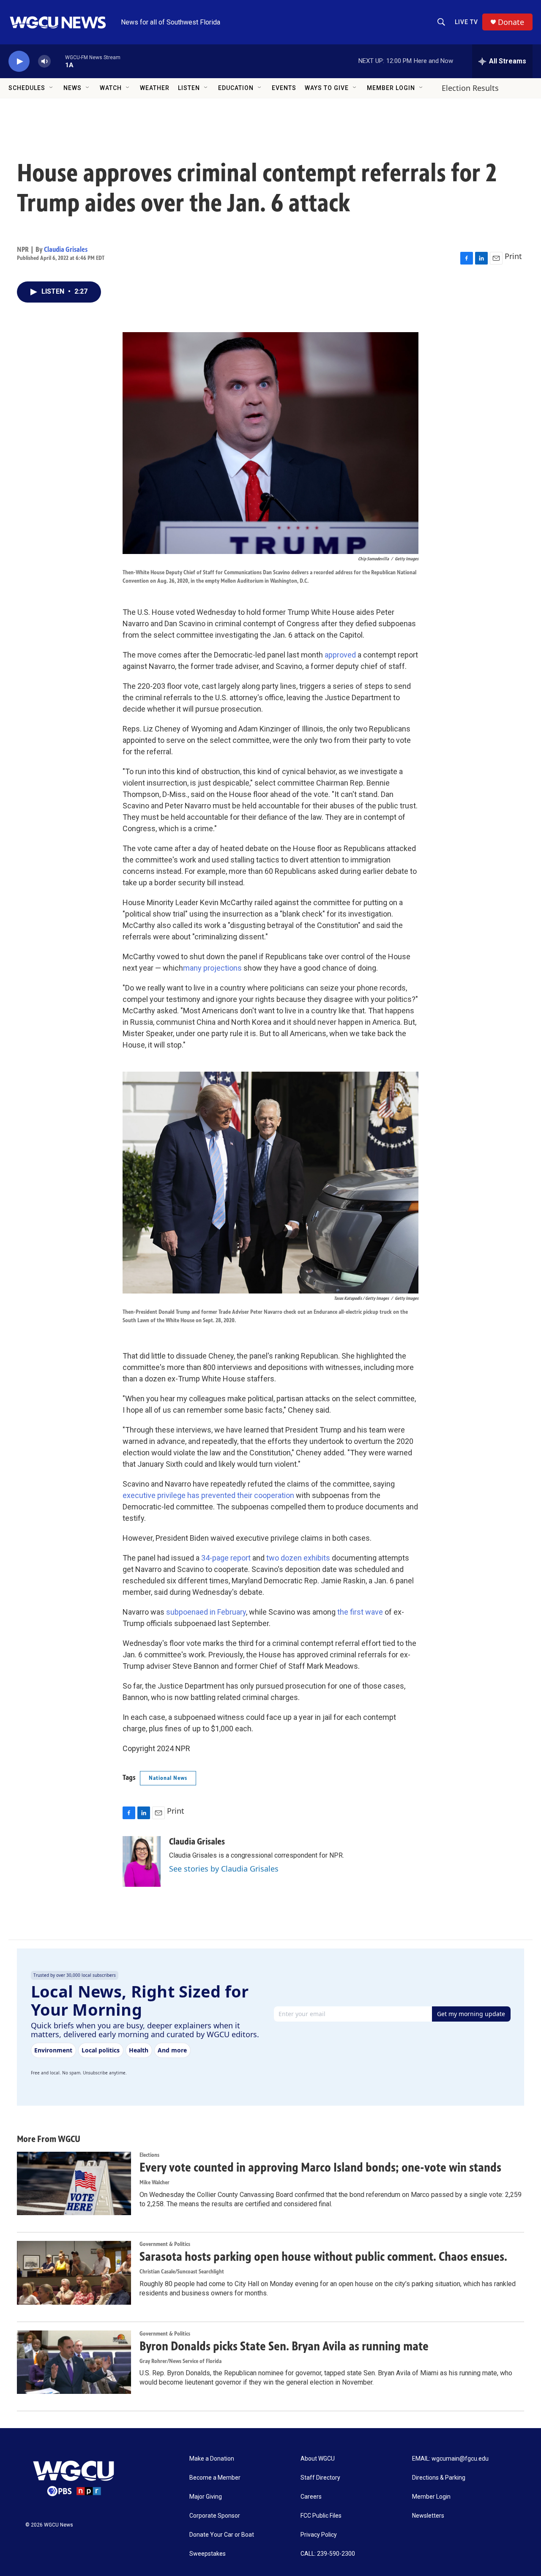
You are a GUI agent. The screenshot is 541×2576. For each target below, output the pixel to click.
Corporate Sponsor (215, 2516)
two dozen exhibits (298, 1558)
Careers (311, 2497)
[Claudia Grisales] (142, 1861)
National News (168, 1778)
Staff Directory (320, 2478)
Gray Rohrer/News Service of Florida (180, 2361)
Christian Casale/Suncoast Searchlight (182, 2272)
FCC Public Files (321, 2516)
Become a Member (215, 2478)
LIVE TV (466, 22)
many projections (212, 968)
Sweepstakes (208, 2554)
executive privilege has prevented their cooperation (208, 1495)
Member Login (391, 88)
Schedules (27, 88)
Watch (111, 88)
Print (513, 256)
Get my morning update (471, 2014)
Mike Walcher (154, 2182)
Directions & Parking (439, 2478)
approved (340, 655)
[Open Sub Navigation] (52, 88)
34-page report (226, 1558)
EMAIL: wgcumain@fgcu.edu (450, 2459)
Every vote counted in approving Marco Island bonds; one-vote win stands (320, 2167)
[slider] (58, 61)
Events (284, 88)
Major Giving (206, 2497)
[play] (19, 61)
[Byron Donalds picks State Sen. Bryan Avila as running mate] (74, 2362)
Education (236, 88)
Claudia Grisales (66, 249)
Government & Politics (165, 2244)
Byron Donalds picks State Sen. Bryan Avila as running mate (284, 2346)
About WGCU (318, 2459)
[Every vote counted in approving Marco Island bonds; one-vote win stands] (74, 2183)
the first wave (360, 1612)
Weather (155, 88)
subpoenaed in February (206, 1612)
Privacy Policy (319, 2535)
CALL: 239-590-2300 (328, 2554)
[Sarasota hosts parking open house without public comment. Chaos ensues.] (74, 2273)
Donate (511, 22)
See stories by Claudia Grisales (224, 1869)
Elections (149, 2155)
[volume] (44, 61)
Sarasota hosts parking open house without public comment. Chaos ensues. (323, 2257)
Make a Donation (212, 2459)
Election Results (470, 88)
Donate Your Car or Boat (222, 2535)
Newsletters (428, 2516)
